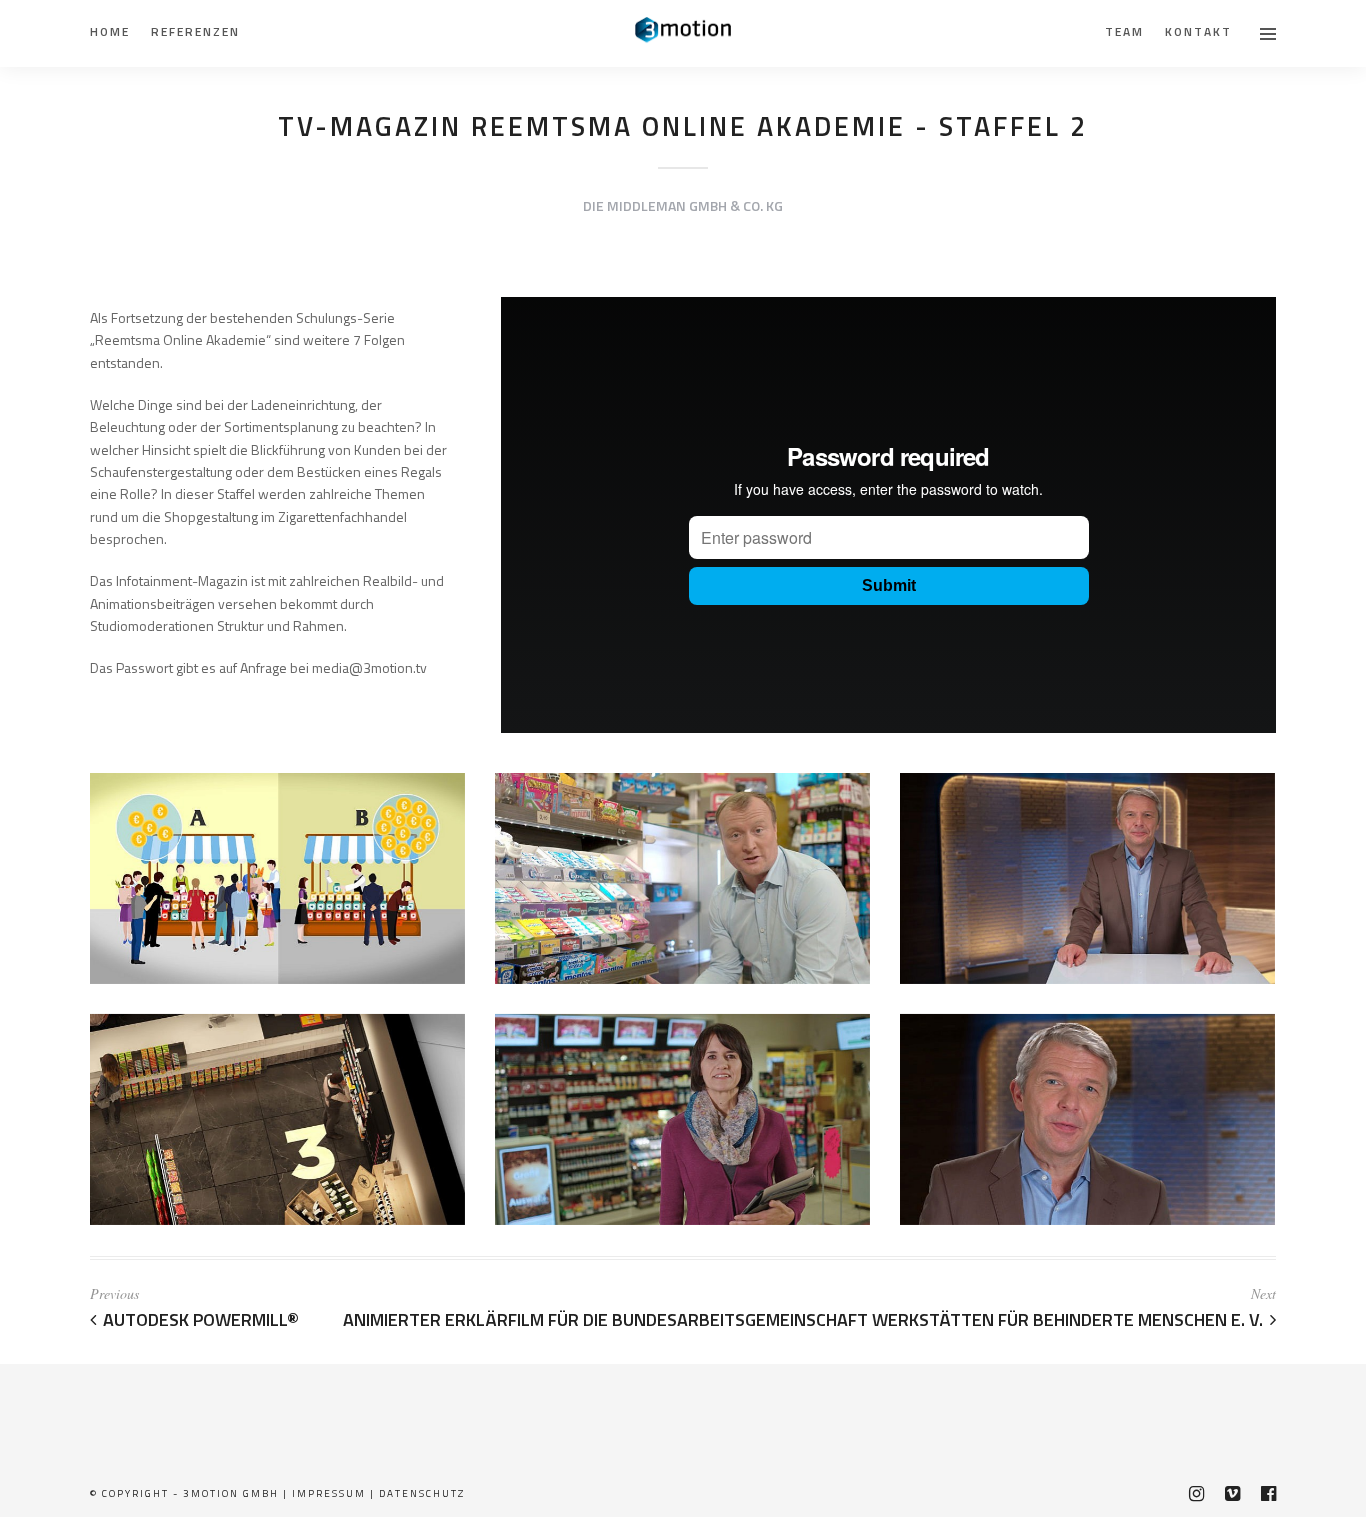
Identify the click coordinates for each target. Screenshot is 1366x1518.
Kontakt (1198, 31)
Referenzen (195, 31)
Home (110, 31)
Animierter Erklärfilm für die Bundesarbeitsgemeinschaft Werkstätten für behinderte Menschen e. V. (803, 1319)
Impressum (329, 1493)
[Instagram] (1196, 1494)
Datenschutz (422, 1493)
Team (1124, 31)
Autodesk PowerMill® (201, 1319)
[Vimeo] (1232, 1494)
